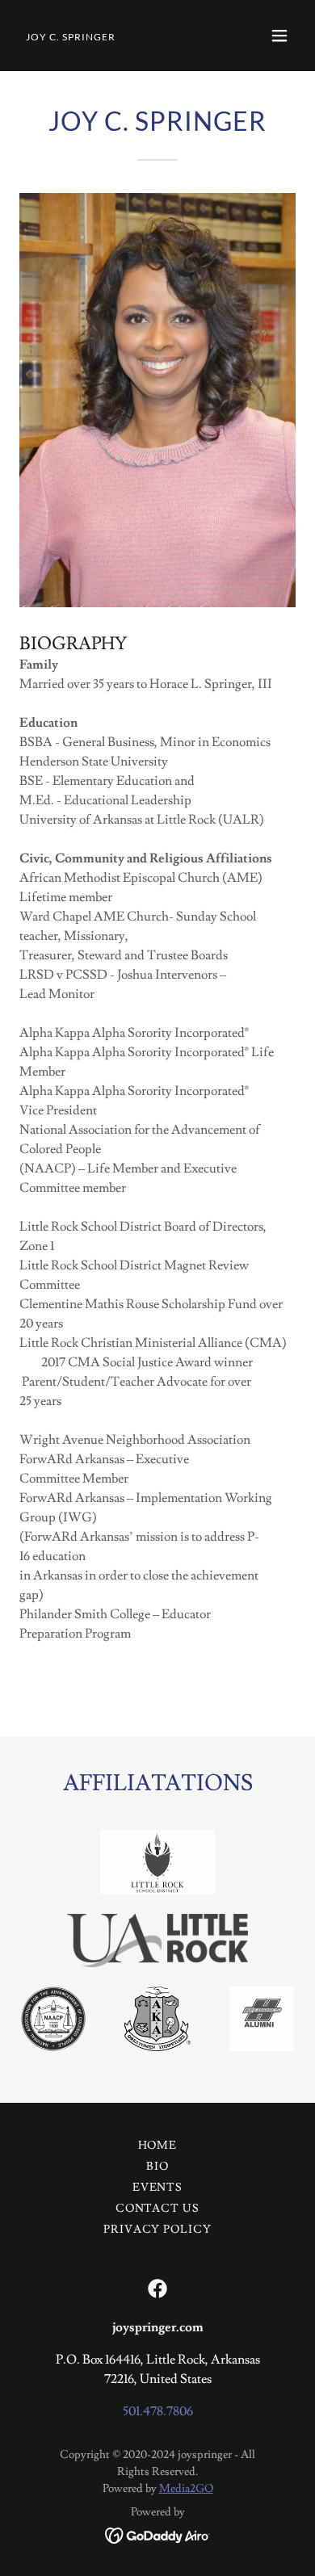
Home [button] (158, 2146)
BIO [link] (157, 2167)
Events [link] (158, 2188)
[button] (279, 36)
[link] (71, 36)
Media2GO (186, 2489)
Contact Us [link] (158, 2209)
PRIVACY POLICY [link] (158, 2230)
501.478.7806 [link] (158, 2411)
